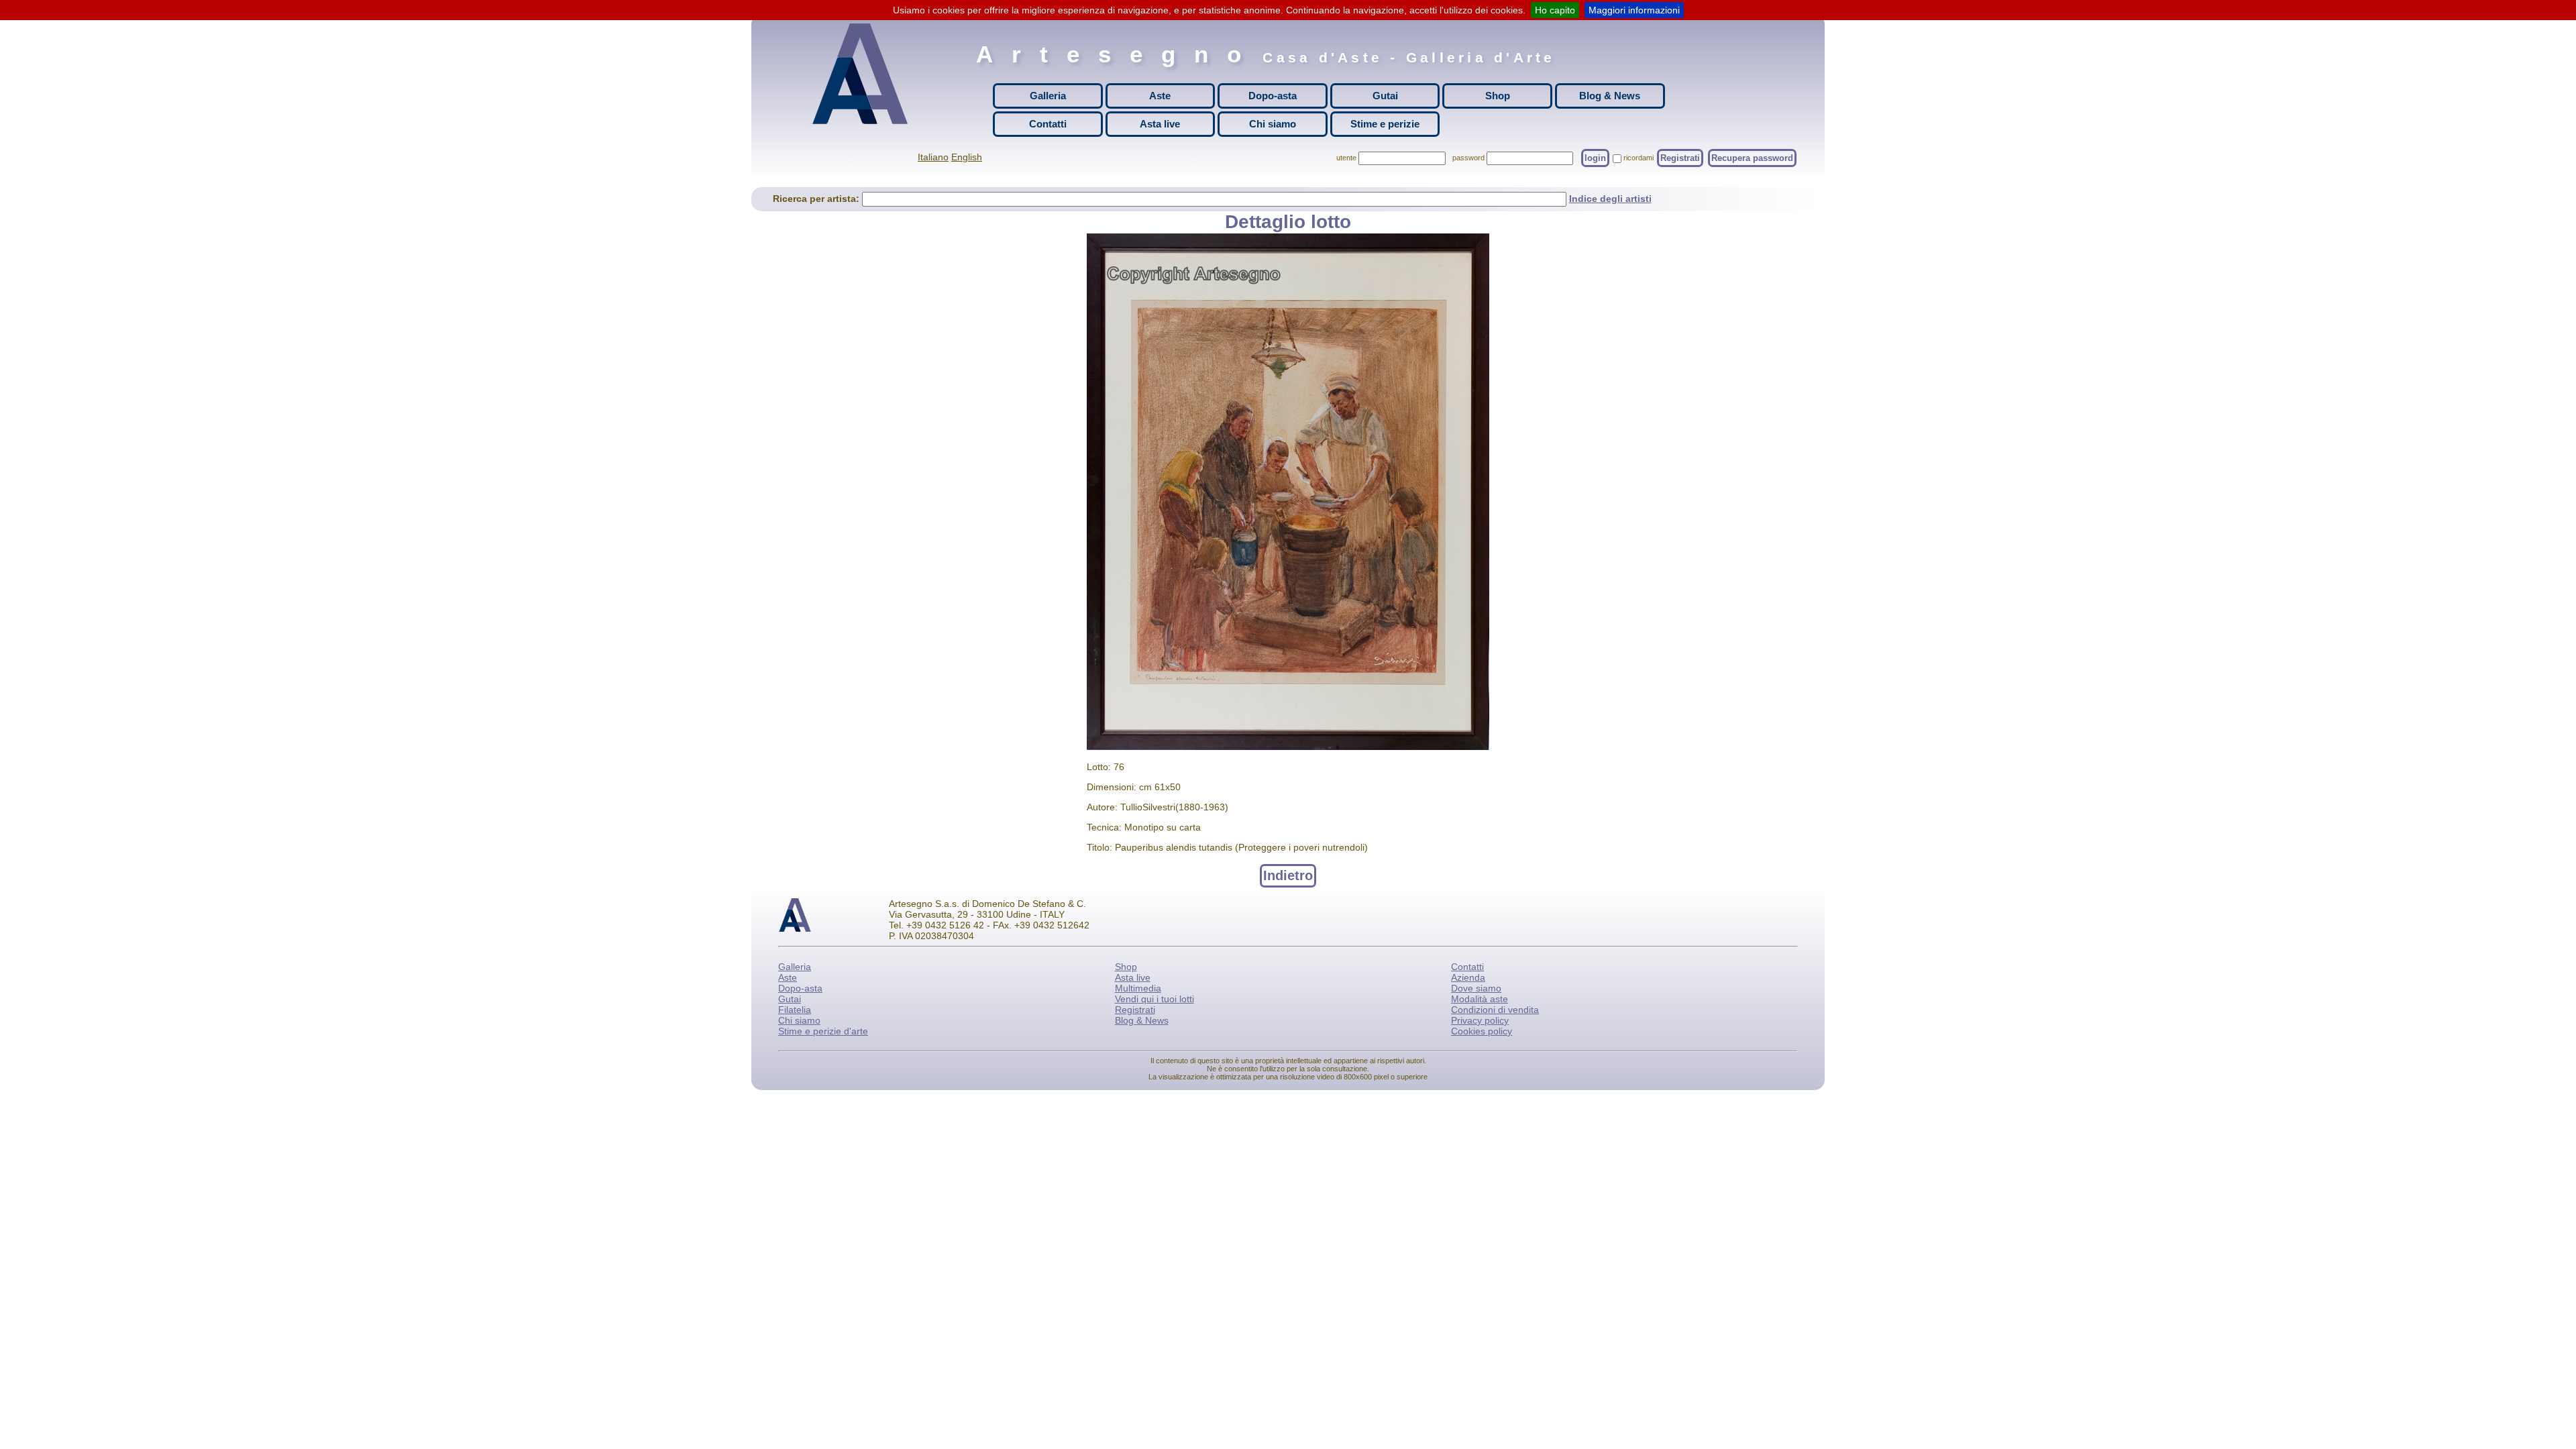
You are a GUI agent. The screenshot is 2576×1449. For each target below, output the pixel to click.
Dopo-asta (1273, 96)
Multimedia (1138, 988)
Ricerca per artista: (817, 199)
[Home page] (863, 74)
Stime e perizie (1385, 124)
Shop (1498, 96)
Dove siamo (1476, 988)
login (1595, 158)
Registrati (1680, 158)
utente (1346, 158)
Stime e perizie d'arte (823, 1031)
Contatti (1048, 124)
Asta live (1160, 124)
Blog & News (1610, 96)
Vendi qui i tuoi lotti (1155, 999)
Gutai (1385, 96)
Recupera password (1752, 158)
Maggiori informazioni (1634, 10)
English (967, 157)
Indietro (1288, 875)
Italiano (933, 157)
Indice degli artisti (1610, 199)
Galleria (1048, 96)
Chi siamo (1273, 124)
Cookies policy (1482, 1031)
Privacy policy (1480, 1020)
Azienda (1468, 977)
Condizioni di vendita (1495, 1010)
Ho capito (1555, 10)
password (1468, 158)
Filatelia (795, 1010)
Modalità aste (1480, 999)
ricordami (1639, 158)
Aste (1160, 96)
